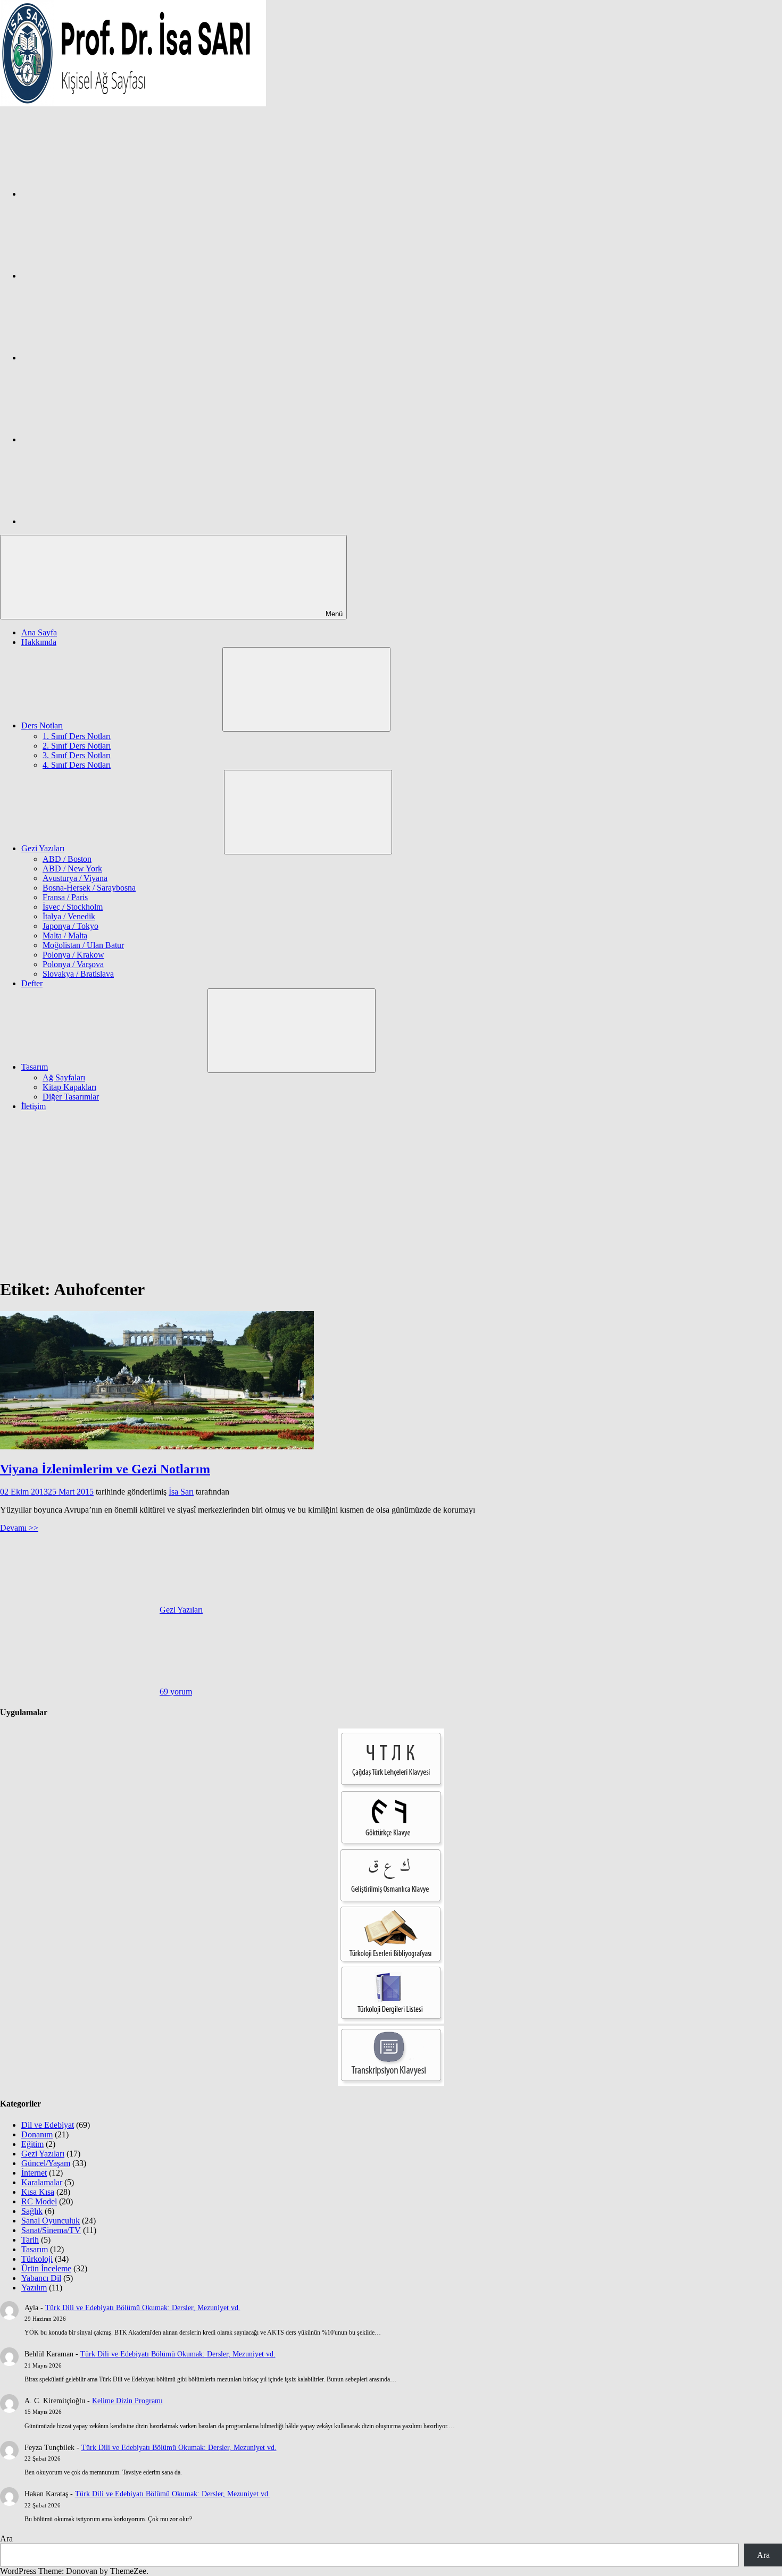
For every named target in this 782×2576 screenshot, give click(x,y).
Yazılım (34, 2288)
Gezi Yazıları (43, 848)
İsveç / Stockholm (73, 907)
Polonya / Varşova (73, 964)
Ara (6, 2539)
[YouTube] (101, 521)
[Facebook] (101, 194)
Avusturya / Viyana (75, 878)
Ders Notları (42, 725)
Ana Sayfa (39, 632)
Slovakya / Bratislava (78, 974)
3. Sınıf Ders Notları (77, 755)
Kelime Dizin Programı (127, 2401)
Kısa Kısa (38, 2192)
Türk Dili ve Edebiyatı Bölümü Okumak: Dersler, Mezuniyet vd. (143, 2308)
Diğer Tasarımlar (71, 1097)
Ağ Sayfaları (64, 1077)
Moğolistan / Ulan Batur (83, 945)
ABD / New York (72, 869)
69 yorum (176, 1692)
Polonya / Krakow (73, 955)
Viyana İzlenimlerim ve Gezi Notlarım (105, 1469)
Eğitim (32, 2144)
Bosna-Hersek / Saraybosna (89, 888)
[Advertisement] (391, 1194)
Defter (32, 983)
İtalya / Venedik (69, 916)
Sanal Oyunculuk (51, 2221)
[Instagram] (101, 276)
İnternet (34, 2173)
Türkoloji (37, 2259)
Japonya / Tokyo (70, 926)
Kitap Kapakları (69, 1087)
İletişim (34, 1106)
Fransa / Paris (65, 897)
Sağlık (32, 2211)
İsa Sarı (181, 1492)
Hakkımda (39, 642)
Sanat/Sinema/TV (51, 2230)
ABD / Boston (67, 859)
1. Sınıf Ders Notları (77, 736)
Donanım (37, 2134)
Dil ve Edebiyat (48, 2125)
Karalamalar (42, 2182)
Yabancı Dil (41, 2278)
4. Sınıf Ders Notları (77, 765)
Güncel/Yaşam (46, 2163)
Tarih (30, 2240)
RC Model (39, 2201)
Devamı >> (19, 1528)
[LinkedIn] (101, 439)
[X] (101, 358)
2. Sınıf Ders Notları (77, 746)
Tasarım (35, 1067)
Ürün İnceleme (46, 2268)
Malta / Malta (65, 935)
